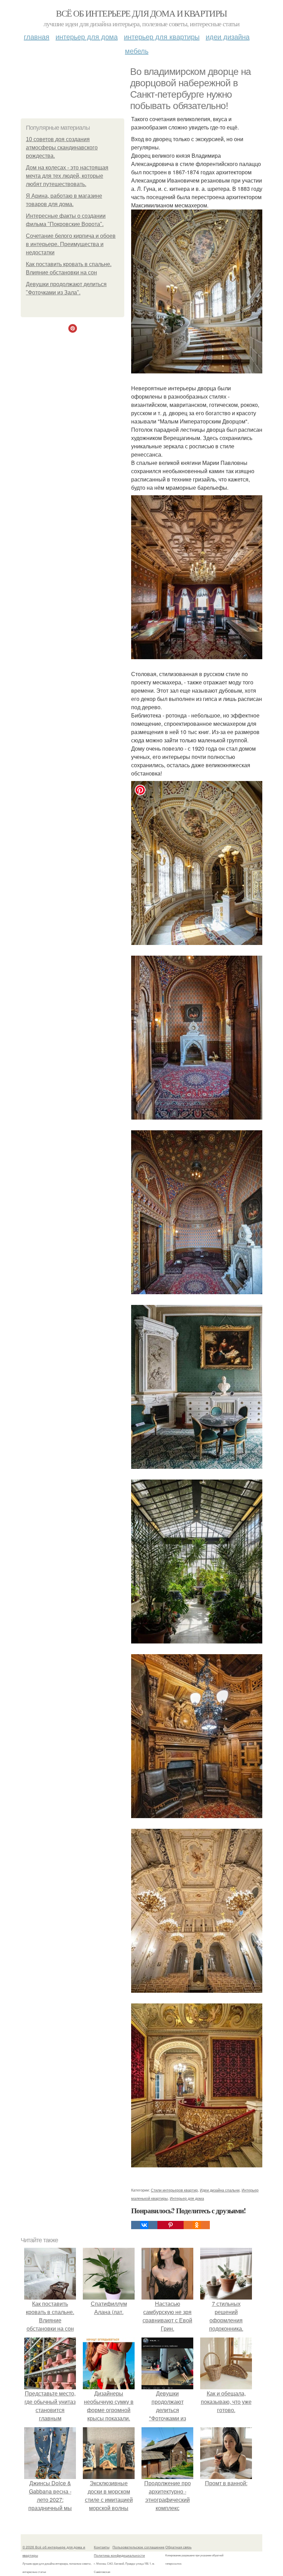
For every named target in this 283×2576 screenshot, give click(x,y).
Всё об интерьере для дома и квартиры (141, 13)
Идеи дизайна (228, 36)
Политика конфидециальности (119, 2555)
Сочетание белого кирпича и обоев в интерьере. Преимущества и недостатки (71, 244)
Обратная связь (178, 2547)
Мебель (137, 51)
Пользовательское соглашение (139, 2547)
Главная (37, 36)
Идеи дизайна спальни (220, 2190)
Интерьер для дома (87, 36)
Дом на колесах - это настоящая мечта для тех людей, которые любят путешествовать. (67, 176)
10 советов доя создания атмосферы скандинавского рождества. (62, 148)
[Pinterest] (170, 2225)
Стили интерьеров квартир (174, 2190)
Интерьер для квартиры (162, 36)
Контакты (102, 2547)
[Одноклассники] (197, 2225)
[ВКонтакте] (144, 2225)
